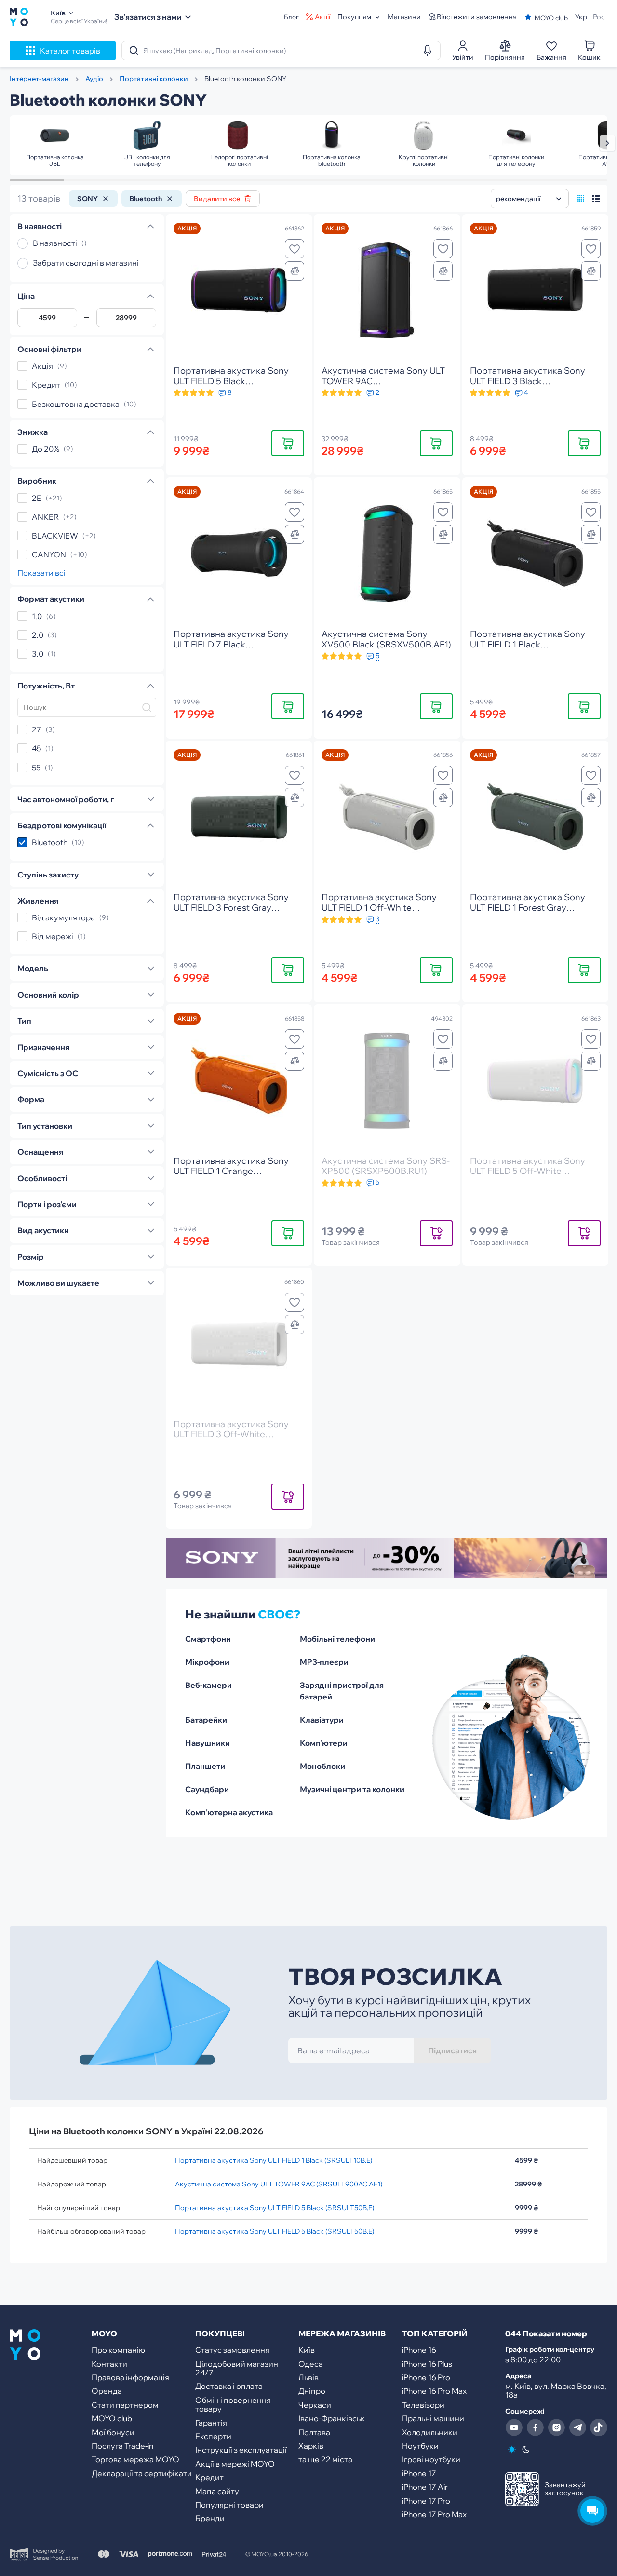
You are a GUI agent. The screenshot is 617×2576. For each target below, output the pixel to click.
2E (37, 498)
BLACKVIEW (55, 536)
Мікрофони (207, 1662)
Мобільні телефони (337, 1639)
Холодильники (430, 2432)
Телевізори (423, 2405)
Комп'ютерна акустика (229, 1812)
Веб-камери (208, 1685)
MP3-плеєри (324, 1662)
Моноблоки (322, 1766)
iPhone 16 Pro (426, 2377)
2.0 (38, 635)
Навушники (208, 1743)
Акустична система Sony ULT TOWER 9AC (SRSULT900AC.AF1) (279, 2184)
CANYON (49, 554)
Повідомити (436, 1233)
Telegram (577, 2428)
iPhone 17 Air (425, 2487)
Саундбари (207, 1789)
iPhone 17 (419, 2473)
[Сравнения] (295, 271)
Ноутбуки (420, 2446)
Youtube (514, 2428)
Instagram (556, 2428)
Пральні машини (433, 2418)
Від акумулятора (63, 917)
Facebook (535, 2428)
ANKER (45, 517)
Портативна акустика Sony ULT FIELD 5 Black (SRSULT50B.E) (275, 2208)
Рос (599, 17)
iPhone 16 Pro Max (434, 2391)
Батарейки (206, 1720)
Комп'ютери (324, 1743)
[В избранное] (295, 249)
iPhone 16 (419, 2350)
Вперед (607, 143)
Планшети (205, 1766)
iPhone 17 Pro (426, 2501)
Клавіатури (322, 1720)
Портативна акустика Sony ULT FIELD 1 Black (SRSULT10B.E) (274, 2160)
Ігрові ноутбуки (431, 2459)
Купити (288, 443)
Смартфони (208, 1639)
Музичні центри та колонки (352, 1789)
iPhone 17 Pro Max (434, 2514)
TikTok (599, 2428)
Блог (291, 17)
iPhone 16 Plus (427, 2364)
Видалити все (217, 199)
